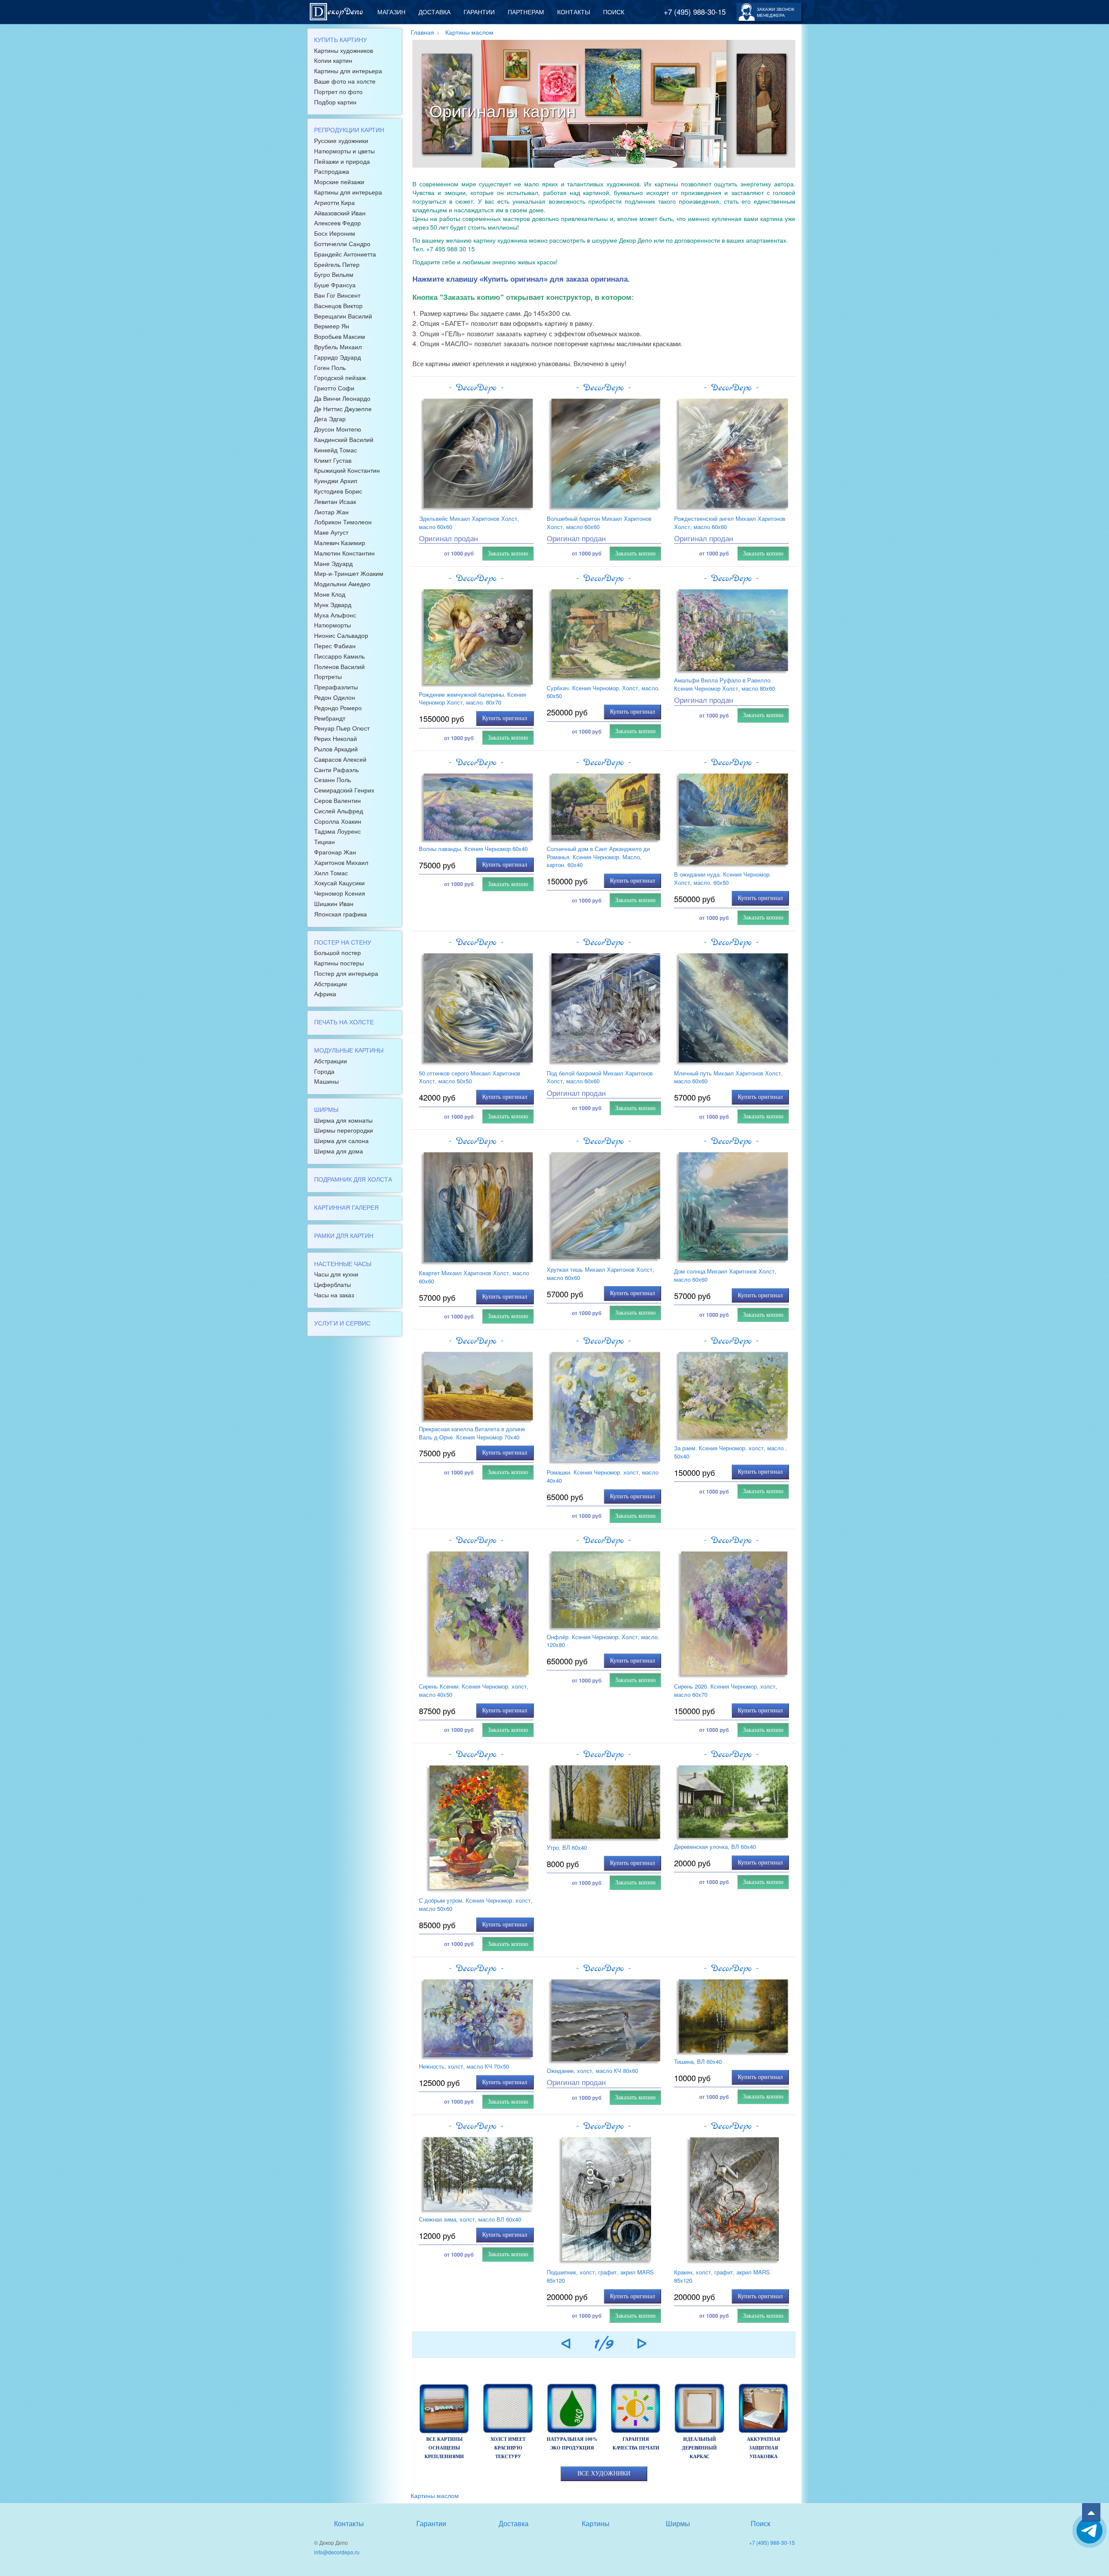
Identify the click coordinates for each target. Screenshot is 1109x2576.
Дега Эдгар (330, 419)
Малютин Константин (344, 553)
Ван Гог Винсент (337, 295)
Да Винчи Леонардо (342, 398)
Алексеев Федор (337, 223)
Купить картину (340, 39)
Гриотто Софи (334, 388)
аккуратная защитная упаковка (764, 2448)
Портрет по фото (338, 91)
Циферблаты (332, 1284)
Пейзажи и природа (342, 161)
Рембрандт (330, 718)
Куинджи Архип (336, 481)
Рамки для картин (344, 1235)
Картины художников (344, 50)
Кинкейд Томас (336, 450)
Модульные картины (349, 1050)
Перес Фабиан (335, 646)
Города (324, 1071)
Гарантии (479, 12)
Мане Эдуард (333, 563)
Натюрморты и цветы (344, 151)
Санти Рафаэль (336, 770)
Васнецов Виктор (338, 305)
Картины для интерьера (348, 71)
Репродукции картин (349, 130)
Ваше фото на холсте (345, 81)
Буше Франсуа (335, 285)
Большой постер (337, 952)
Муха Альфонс (335, 615)
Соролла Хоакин (338, 821)
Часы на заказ (334, 1295)
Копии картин (333, 60)
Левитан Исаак (335, 501)
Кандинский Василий (344, 439)
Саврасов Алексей (340, 759)
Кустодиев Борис (338, 491)
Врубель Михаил (338, 347)
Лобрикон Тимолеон (343, 522)
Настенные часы (343, 1264)
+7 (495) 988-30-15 (695, 12)
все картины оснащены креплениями (444, 2448)
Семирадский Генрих (344, 790)
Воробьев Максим (340, 336)
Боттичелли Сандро (342, 244)
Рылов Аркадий (336, 749)
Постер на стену (343, 942)
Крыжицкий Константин (347, 470)
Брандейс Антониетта (345, 254)
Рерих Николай (336, 738)
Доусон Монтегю (338, 429)
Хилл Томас (331, 873)
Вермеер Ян (332, 326)
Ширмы (326, 1109)
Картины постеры (339, 963)
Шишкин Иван (334, 903)
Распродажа (332, 171)
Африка (325, 994)
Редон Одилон (335, 697)
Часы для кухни (336, 1274)
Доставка (435, 12)
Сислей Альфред (339, 811)
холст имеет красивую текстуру (508, 2448)
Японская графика (340, 914)
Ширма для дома (339, 1151)
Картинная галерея (346, 1207)
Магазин (391, 12)
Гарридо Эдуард (337, 357)
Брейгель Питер (337, 264)
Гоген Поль (330, 367)
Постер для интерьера (346, 973)
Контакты (574, 12)
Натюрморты (332, 625)
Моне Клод (330, 594)
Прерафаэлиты (336, 687)
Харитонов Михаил (341, 862)
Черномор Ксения (340, 893)
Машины (326, 1081)
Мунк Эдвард (333, 604)
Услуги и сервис (342, 1323)
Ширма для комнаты (343, 1120)
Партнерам (526, 12)
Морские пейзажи (339, 182)
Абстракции (331, 984)
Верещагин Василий (343, 316)
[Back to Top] (1091, 2512)
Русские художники (341, 140)
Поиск (614, 12)
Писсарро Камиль (339, 656)
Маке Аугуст (331, 532)
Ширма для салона (341, 1140)
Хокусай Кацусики (339, 883)
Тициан (324, 841)
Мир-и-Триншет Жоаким (349, 573)
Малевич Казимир (340, 542)
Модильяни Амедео (342, 584)
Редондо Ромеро (338, 708)
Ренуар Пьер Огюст (342, 728)
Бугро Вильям (334, 274)
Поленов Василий (339, 666)
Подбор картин (335, 102)
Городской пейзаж (340, 377)
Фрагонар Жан (335, 852)
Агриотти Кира (334, 202)
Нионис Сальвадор (341, 635)
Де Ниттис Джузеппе (343, 409)
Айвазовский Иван (340, 213)
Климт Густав (333, 460)
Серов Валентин (337, 800)
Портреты (328, 676)
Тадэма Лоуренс (337, 831)
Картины (596, 2523)
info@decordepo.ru (337, 2552)
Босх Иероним (335, 233)
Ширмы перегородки (344, 1130)
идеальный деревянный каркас (699, 2448)
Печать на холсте (344, 1022)
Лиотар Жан (331, 512)
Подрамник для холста (353, 1179)
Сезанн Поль (332, 780)
